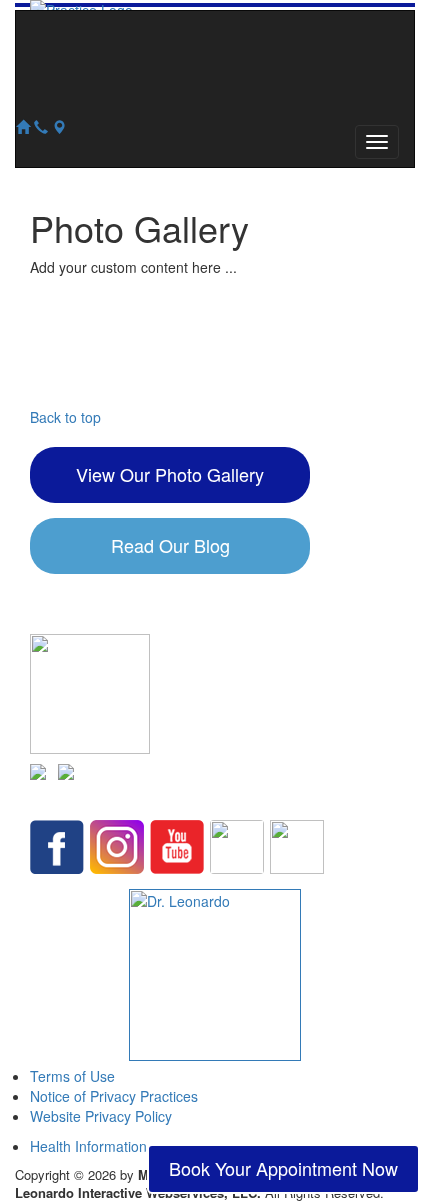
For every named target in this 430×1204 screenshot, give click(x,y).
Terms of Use (72, 1076)
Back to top (65, 417)
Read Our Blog (170, 545)
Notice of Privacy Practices (114, 1096)
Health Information (88, 1146)
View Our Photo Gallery (170, 474)
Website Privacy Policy (101, 1116)
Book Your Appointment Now (283, 1168)
